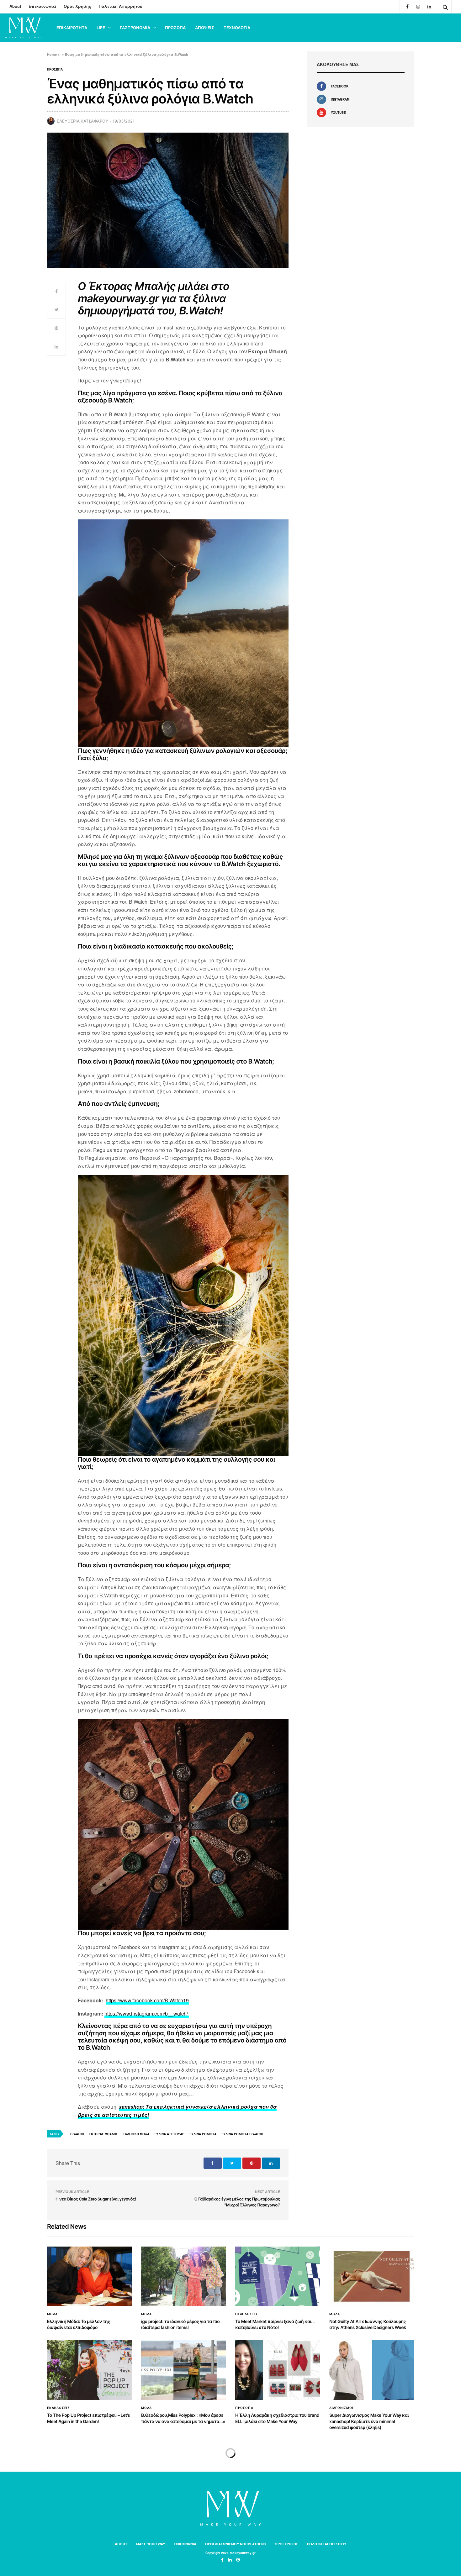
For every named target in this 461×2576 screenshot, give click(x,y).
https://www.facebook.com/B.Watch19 (147, 2000)
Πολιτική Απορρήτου (121, 6)
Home (52, 54)
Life (101, 28)
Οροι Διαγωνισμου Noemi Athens (236, 2544)
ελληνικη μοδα (136, 2134)
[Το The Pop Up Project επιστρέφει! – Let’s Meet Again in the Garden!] (89, 2370)
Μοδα (52, 2314)
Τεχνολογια (237, 28)
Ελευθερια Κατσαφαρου (82, 121)
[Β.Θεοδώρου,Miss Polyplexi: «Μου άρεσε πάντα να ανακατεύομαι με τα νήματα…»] (183, 2370)
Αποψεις (205, 28)
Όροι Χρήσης (77, 6)
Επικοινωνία (42, 6)
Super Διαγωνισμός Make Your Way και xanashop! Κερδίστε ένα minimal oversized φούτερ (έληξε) (369, 2421)
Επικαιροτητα (72, 28)
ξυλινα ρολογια (203, 2134)
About (15, 6)
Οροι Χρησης (286, 2544)
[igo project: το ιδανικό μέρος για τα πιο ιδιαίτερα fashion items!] (183, 2276)
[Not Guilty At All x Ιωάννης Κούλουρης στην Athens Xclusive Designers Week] (372, 2276)
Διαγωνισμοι (341, 2408)
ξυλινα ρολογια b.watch (242, 2134)
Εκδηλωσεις (247, 2314)
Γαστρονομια (135, 28)
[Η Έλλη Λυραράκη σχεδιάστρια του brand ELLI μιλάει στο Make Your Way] (278, 2370)
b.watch (77, 2134)
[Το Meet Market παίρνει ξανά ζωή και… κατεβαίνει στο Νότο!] (278, 2276)
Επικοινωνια (185, 2544)
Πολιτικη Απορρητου (327, 2544)
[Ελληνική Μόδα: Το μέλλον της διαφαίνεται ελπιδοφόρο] (89, 2276)
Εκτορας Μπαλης (103, 2134)
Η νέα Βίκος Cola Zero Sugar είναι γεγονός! (96, 2199)
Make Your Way (151, 2544)
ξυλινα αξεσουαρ (169, 2134)
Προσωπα (175, 28)
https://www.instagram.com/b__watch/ (147, 2013)
